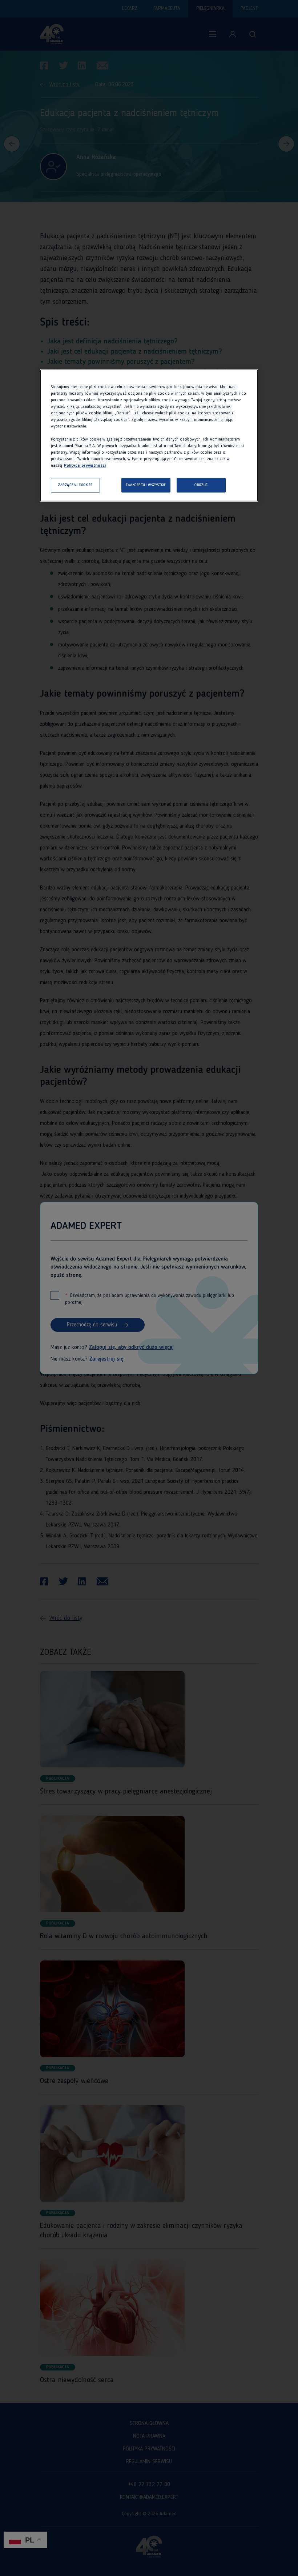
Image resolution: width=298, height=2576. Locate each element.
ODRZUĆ (201, 485)
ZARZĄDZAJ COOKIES (75, 485)
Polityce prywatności (85, 466)
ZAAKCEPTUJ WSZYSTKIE (146, 485)
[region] (149, 435)
